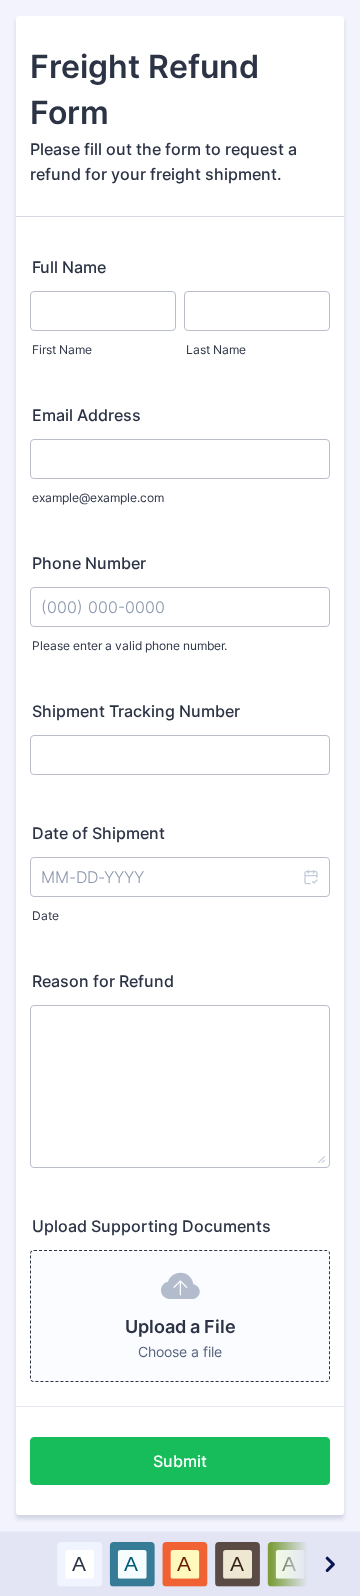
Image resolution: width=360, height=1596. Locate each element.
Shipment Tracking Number (136, 711)
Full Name (69, 267)
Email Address (86, 415)
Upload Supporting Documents (151, 1226)
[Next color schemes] (329, 1563)
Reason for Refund (103, 981)
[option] (79, 1563)
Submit (180, 1461)
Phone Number (89, 563)
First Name (62, 349)
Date (45, 915)
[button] (310, 877)
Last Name (216, 349)
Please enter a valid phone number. (129, 645)
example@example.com (98, 497)
